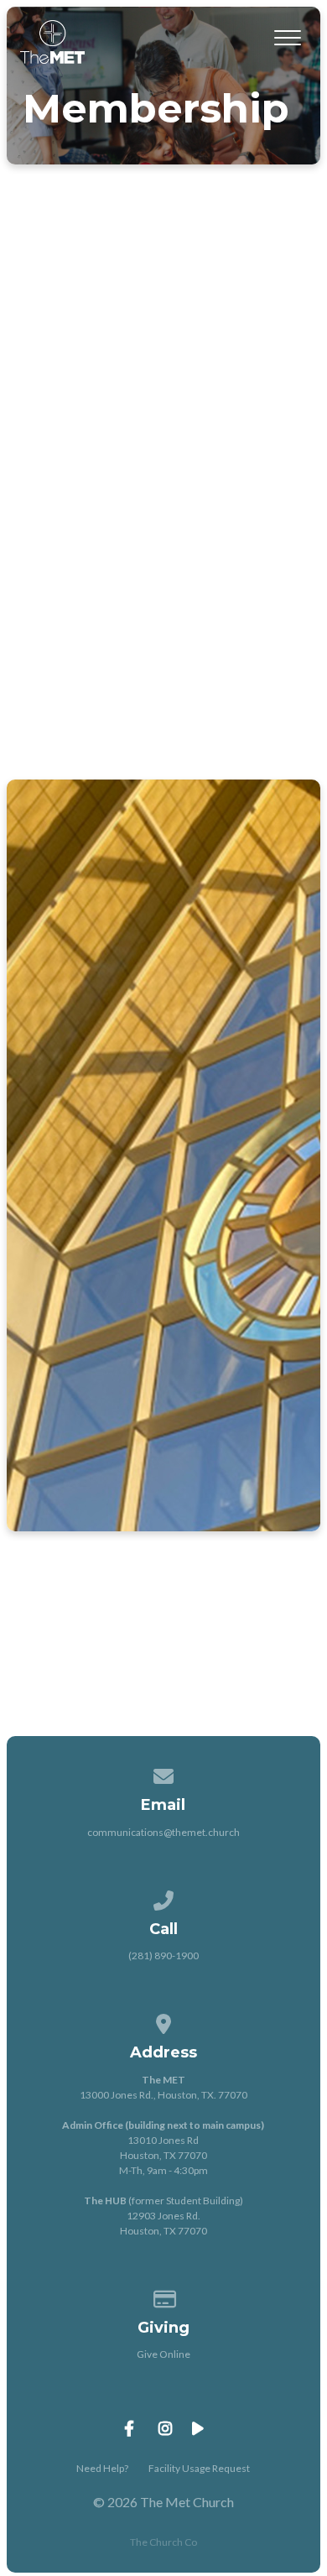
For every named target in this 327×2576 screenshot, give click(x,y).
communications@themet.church (163, 1832)
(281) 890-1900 (163, 1955)
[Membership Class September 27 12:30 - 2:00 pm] (164, 935)
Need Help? (102, 2468)
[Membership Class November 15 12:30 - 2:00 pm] (164, 1263)
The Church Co (163, 2542)
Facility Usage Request (199, 2468)
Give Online (163, 2354)
